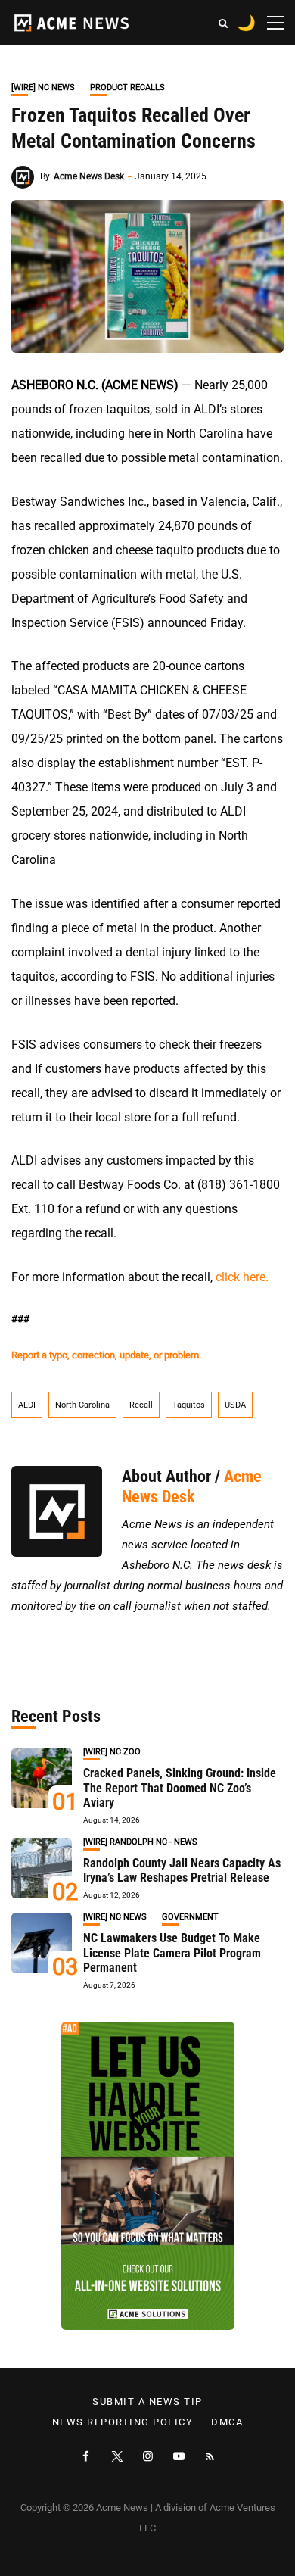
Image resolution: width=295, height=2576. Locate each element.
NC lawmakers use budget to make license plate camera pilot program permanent (172, 1952)
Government (190, 1917)
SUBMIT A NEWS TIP (147, 2402)
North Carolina (82, 1405)
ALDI (27, 1405)
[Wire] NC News (43, 87)
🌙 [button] (246, 23)
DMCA (227, 2422)
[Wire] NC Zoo (112, 1752)
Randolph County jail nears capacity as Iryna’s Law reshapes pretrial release (182, 1870)
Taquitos (189, 1405)
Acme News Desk (89, 176)
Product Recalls (127, 87)
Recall (141, 1405)
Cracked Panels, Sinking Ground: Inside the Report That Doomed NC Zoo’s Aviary (180, 1787)
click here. (242, 1277)
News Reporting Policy (123, 2422)
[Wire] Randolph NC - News (140, 1842)
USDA (235, 1405)
